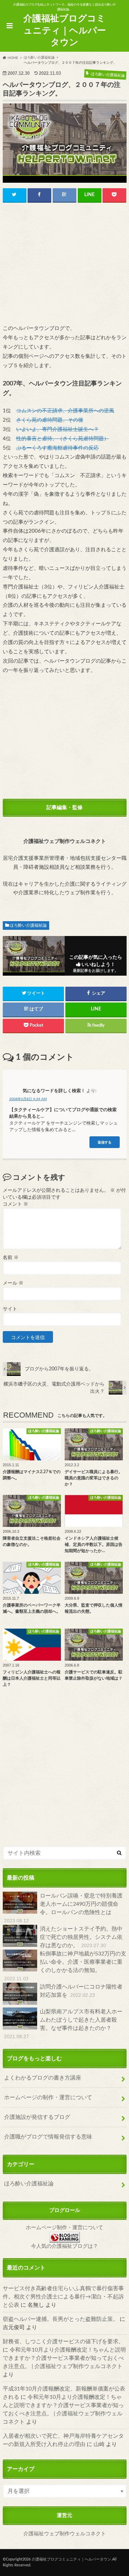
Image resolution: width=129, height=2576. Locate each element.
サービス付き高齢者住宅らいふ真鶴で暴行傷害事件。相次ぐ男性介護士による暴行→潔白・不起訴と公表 (63, 2297)
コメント (15, 1204)
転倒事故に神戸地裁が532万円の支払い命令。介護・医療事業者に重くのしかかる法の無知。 (65, 1966)
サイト (10, 1309)
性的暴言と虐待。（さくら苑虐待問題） (63, 439)
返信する (105, 1142)
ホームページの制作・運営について (48, 2097)
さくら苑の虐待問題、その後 (50, 420)
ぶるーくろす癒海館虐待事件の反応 (57, 448)
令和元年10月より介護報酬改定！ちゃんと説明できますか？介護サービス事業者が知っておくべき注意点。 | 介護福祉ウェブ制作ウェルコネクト (64, 2358)
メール (13, 1283)
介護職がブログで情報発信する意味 (48, 2137)
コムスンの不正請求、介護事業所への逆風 (65, 411)
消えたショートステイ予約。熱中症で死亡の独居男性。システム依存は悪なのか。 (81, 1937)
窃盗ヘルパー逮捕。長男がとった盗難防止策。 (61, 2319)
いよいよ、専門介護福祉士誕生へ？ (57, 429)
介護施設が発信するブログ (37, 2117)
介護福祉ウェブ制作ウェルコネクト (65, 2534)
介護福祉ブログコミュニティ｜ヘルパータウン (65, 31)
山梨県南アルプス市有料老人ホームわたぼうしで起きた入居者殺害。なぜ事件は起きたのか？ (63, 2024)
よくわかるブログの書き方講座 (43, 2078)
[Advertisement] (65, 264)
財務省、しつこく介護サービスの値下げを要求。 (63, 2342)
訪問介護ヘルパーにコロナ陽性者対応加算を (81, 1991)
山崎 (99, 2444)
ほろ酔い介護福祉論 (28, 925)
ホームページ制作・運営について (64, 2228)
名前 (11, 1258)
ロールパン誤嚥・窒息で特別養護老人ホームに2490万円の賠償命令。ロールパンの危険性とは (63, 1908)
